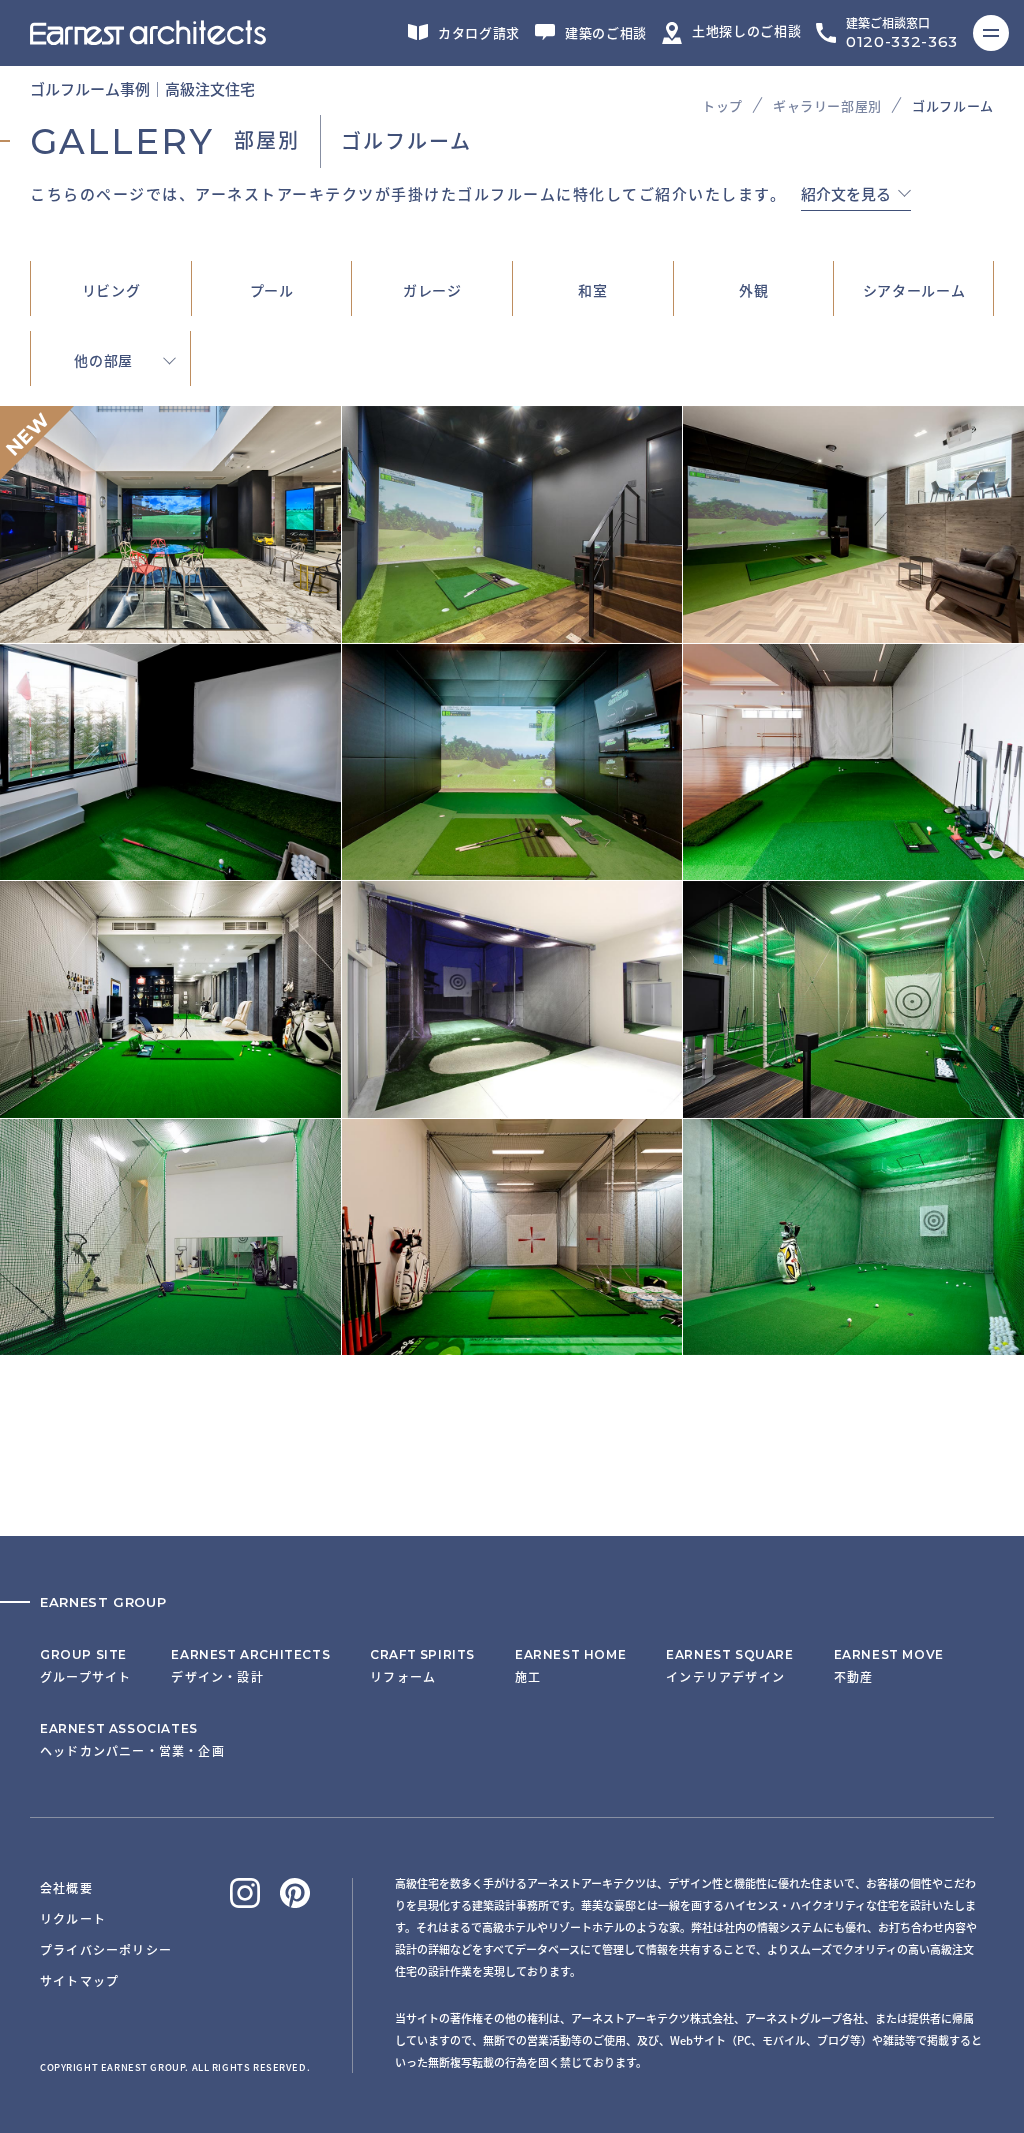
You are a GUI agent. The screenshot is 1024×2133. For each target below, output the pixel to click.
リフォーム (422, 1666)
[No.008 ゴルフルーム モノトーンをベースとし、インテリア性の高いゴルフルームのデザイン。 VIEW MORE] (512, 868)
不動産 (889, 1666)
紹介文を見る (846, 195)
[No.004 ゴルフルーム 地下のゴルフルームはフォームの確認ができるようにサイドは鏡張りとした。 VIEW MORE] (853, 1106)
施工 (570, 1666)
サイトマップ (79, 1980)
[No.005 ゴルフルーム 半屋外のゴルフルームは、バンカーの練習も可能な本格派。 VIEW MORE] (512, 1106)
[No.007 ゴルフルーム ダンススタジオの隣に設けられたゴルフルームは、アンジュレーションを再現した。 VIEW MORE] (853, 868)
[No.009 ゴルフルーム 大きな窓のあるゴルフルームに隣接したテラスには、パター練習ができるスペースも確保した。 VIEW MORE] (170, 868)
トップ (722, 105)
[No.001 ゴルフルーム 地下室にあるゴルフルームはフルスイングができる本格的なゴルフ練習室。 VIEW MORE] (853, 1343)
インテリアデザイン (729, 1666)
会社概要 (66, 1887)
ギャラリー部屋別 (827, 105)
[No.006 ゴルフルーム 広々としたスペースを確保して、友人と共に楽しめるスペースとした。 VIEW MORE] (170, 1106)
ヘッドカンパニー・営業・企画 (132, 1740)
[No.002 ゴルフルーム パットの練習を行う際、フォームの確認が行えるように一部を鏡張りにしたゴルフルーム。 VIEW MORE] (512, 1343)
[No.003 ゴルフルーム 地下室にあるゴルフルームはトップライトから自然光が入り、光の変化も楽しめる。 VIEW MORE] (170, 1343)
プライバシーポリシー (106, 1949)
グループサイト (85, 1666)
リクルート (73, 1918)
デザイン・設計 (250, 1666)
